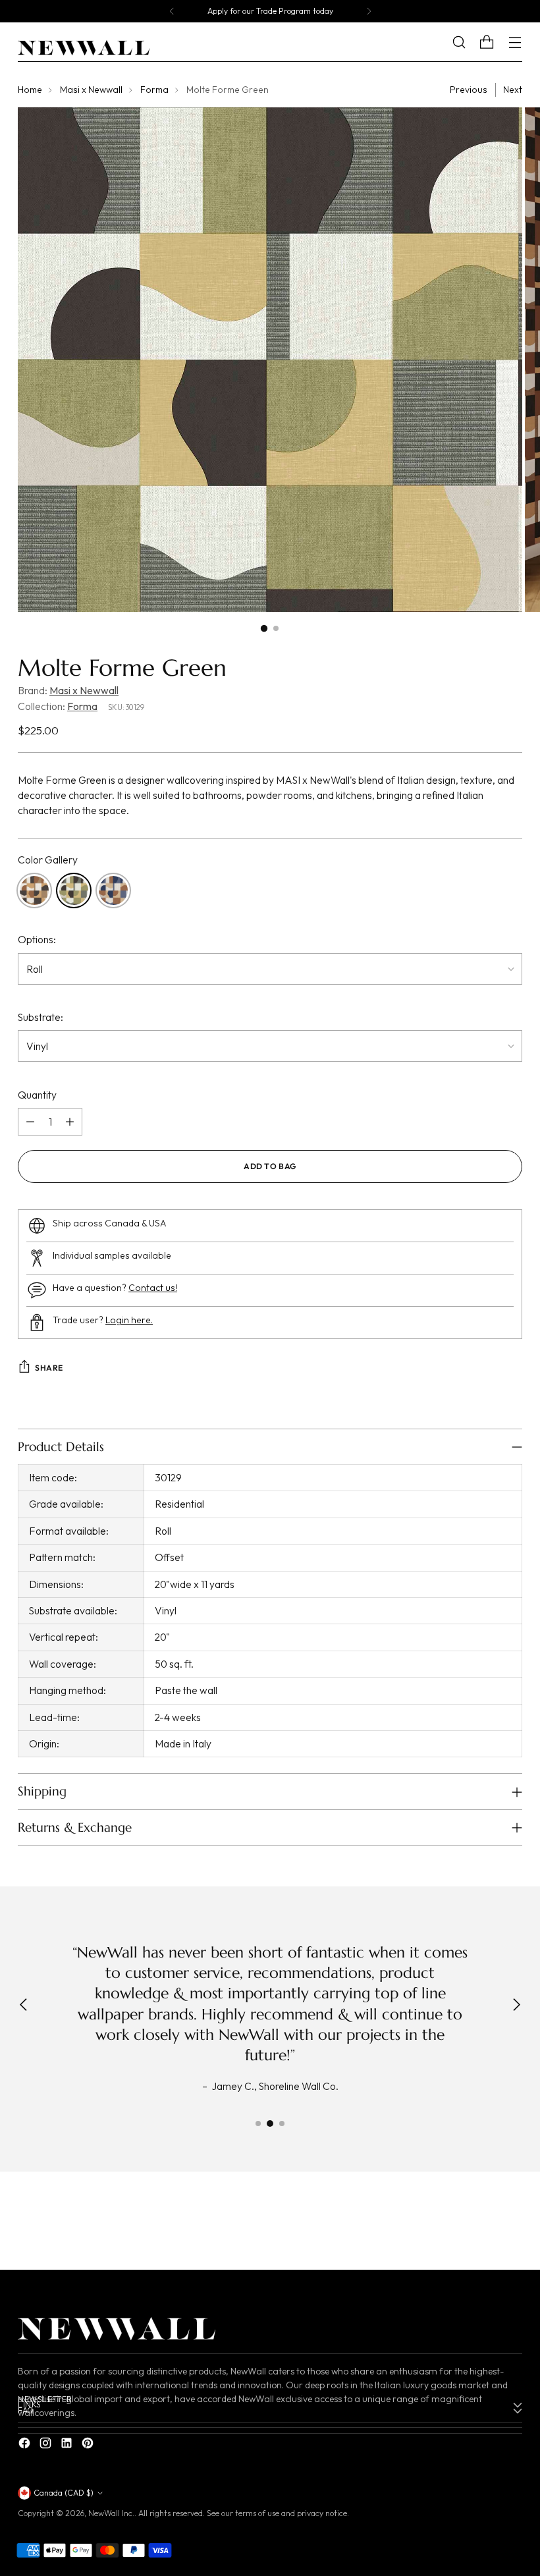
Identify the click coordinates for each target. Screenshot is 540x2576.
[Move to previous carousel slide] (481, 2224)
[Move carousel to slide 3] (282, 2124)
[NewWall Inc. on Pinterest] (89, 2445)
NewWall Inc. (111, 2513)
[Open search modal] (469, 42)
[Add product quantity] (70, 1122)
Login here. (129, 1320)
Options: (37, 939)
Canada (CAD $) (64, 2493)
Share (49, 1368)
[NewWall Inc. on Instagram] (47, 2445)
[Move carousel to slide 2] (270, 2124)
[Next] (369, 11)
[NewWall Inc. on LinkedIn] (68, 2445)
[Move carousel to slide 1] (258, 2124)
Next (513, 90)
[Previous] (172, 11)
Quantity (37, 1095)
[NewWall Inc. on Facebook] (26, 2445)
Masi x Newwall (91, 90)
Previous (469, 90)
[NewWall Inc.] (84, 48)
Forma (154, 90)
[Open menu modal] (515, 42)
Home (30, 90)
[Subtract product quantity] (30, 1122)
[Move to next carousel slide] (511, 2223)
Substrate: (40, 1017)
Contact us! (153, 1288)
